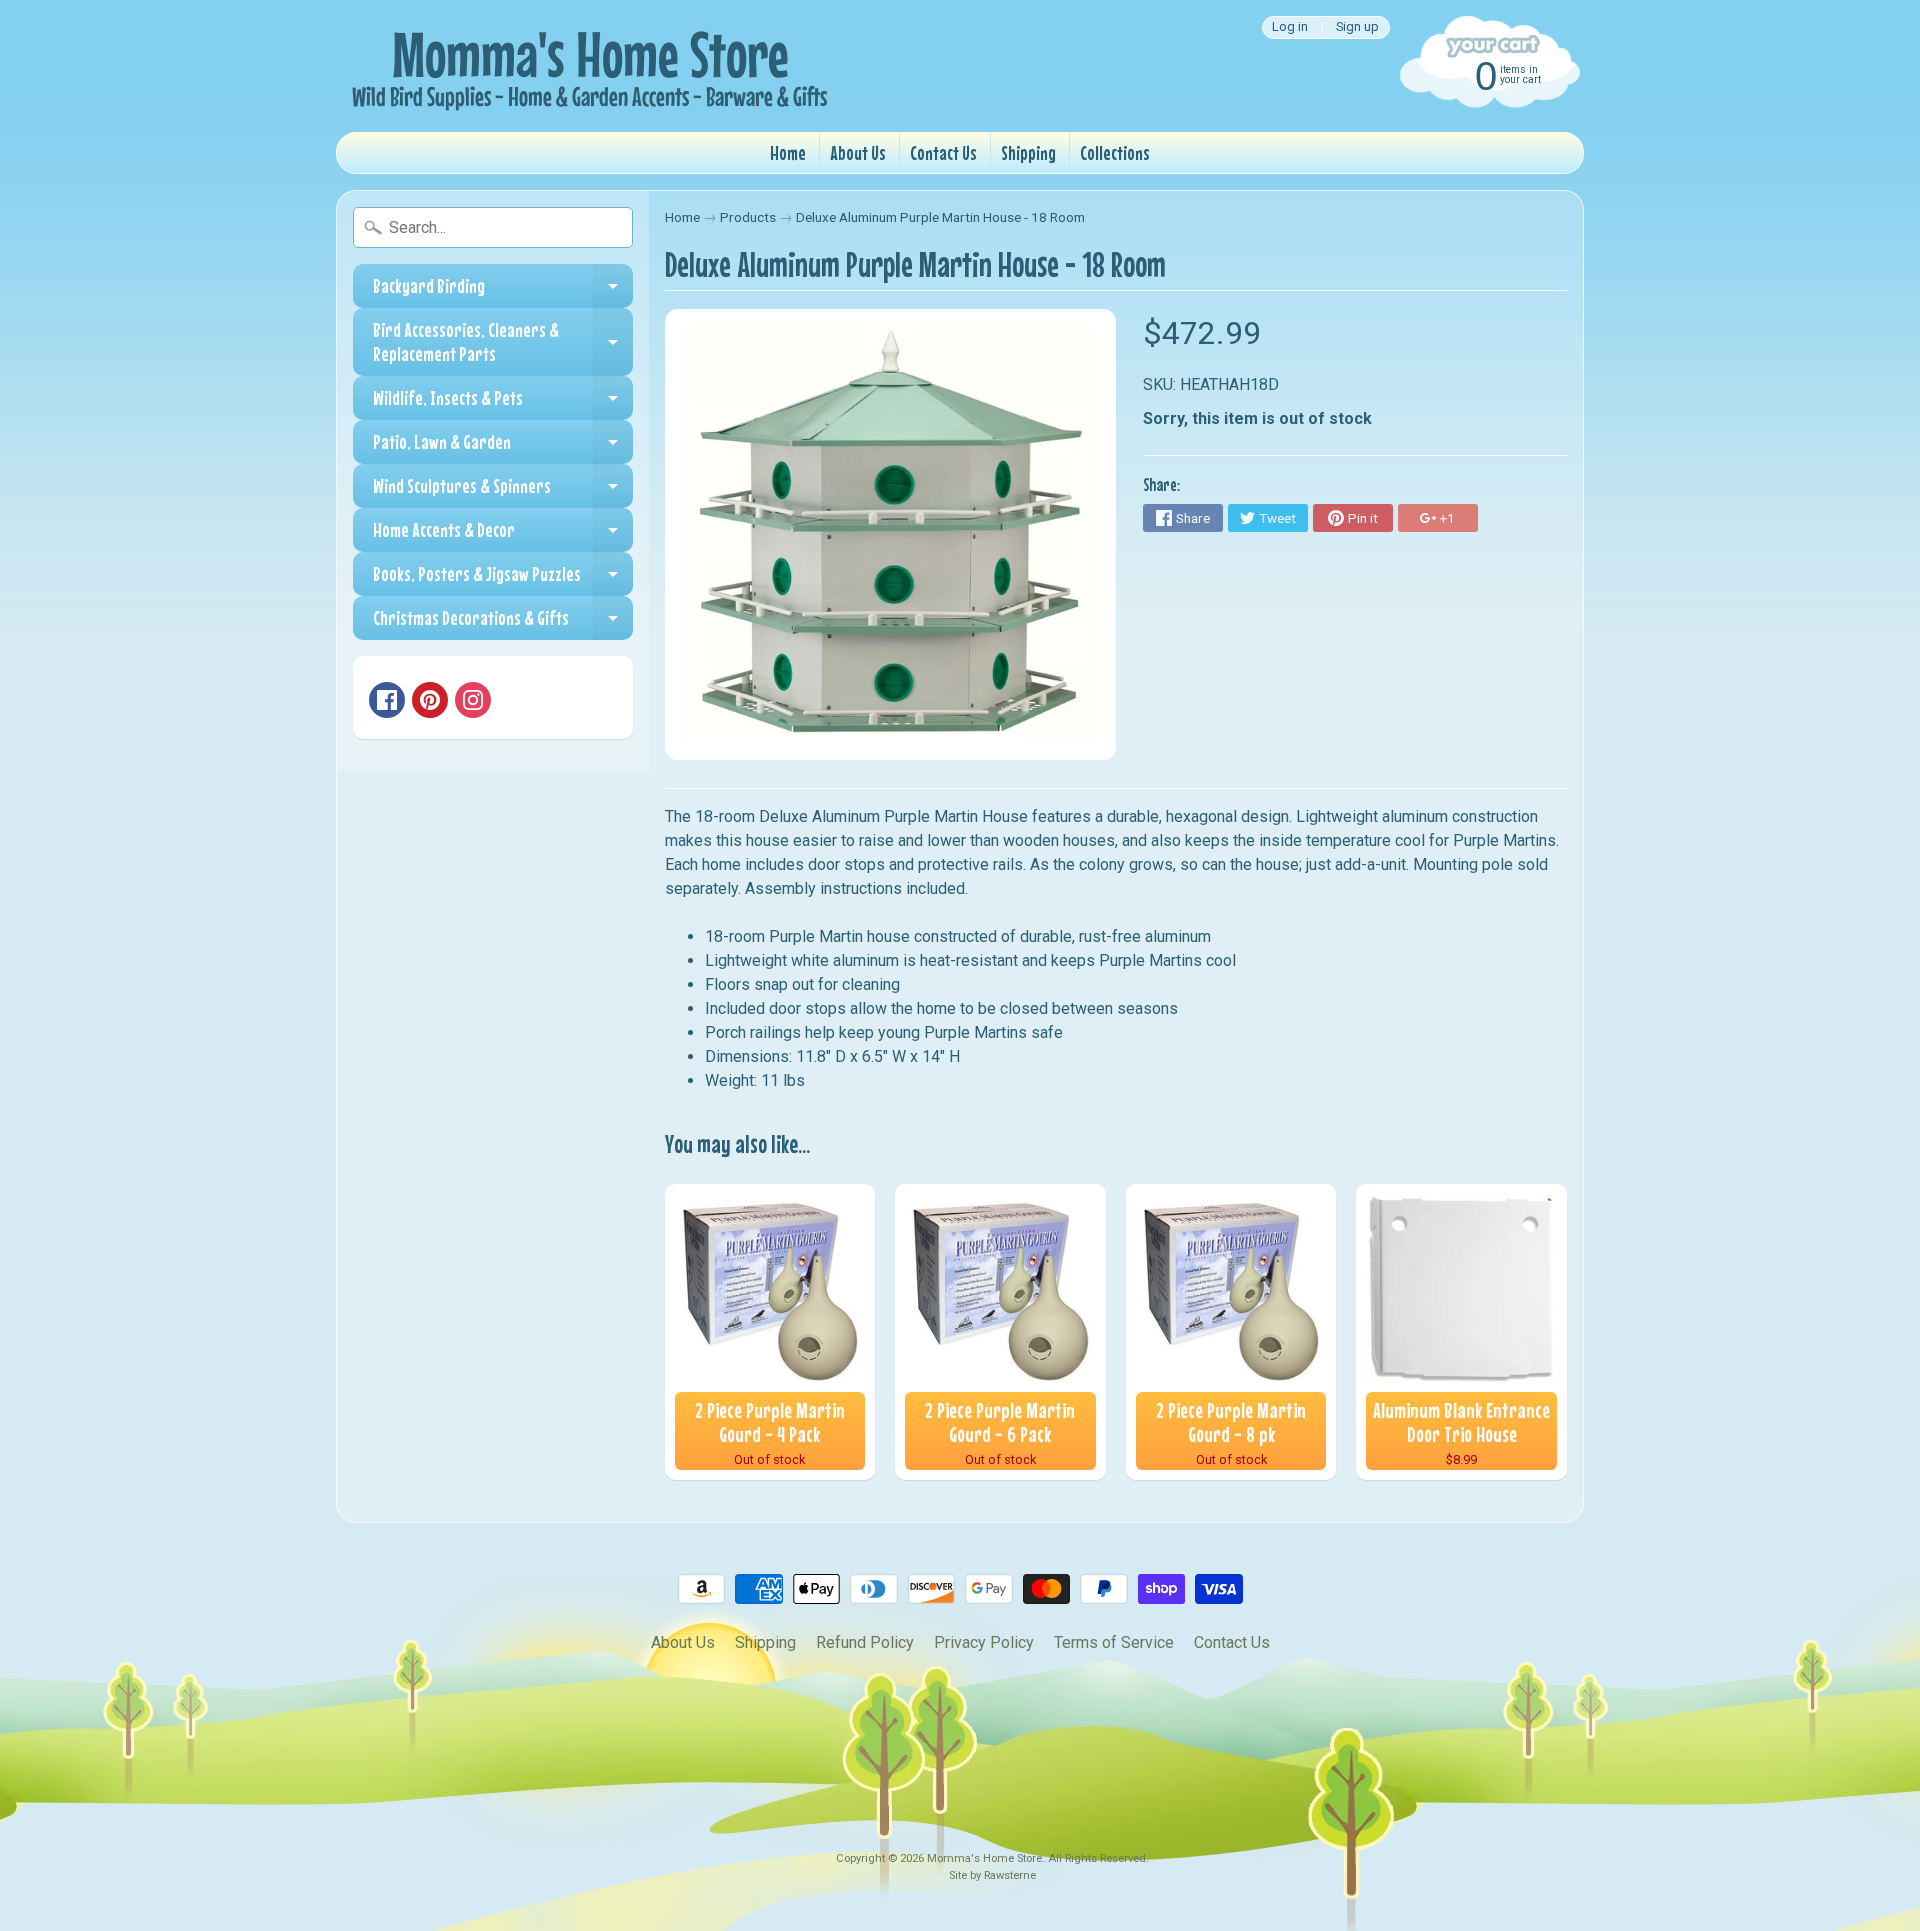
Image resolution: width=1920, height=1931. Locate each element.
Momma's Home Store (984, 1858)
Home (788, 152)
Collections (1115, 152)
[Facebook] (387, 700)
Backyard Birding (503, 291)
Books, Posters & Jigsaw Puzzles (503, 579)
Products (748, 217)
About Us (858, 152)
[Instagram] (473, 700)
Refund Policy (865, 1642)
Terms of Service (1114, 1642)
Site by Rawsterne (992, 1875)
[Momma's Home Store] (586, 66)
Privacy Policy (984, 1642)
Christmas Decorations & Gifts (503, 623)
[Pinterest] (430, 700)
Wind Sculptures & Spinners (503, 491)
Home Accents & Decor (503, 535)
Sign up (1357, 27)
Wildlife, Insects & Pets (503, 403)
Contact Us (943, 152)
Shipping (1028, 152)
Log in (1290, 27)
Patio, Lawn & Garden (503, 447)
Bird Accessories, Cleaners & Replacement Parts (503, 342)
